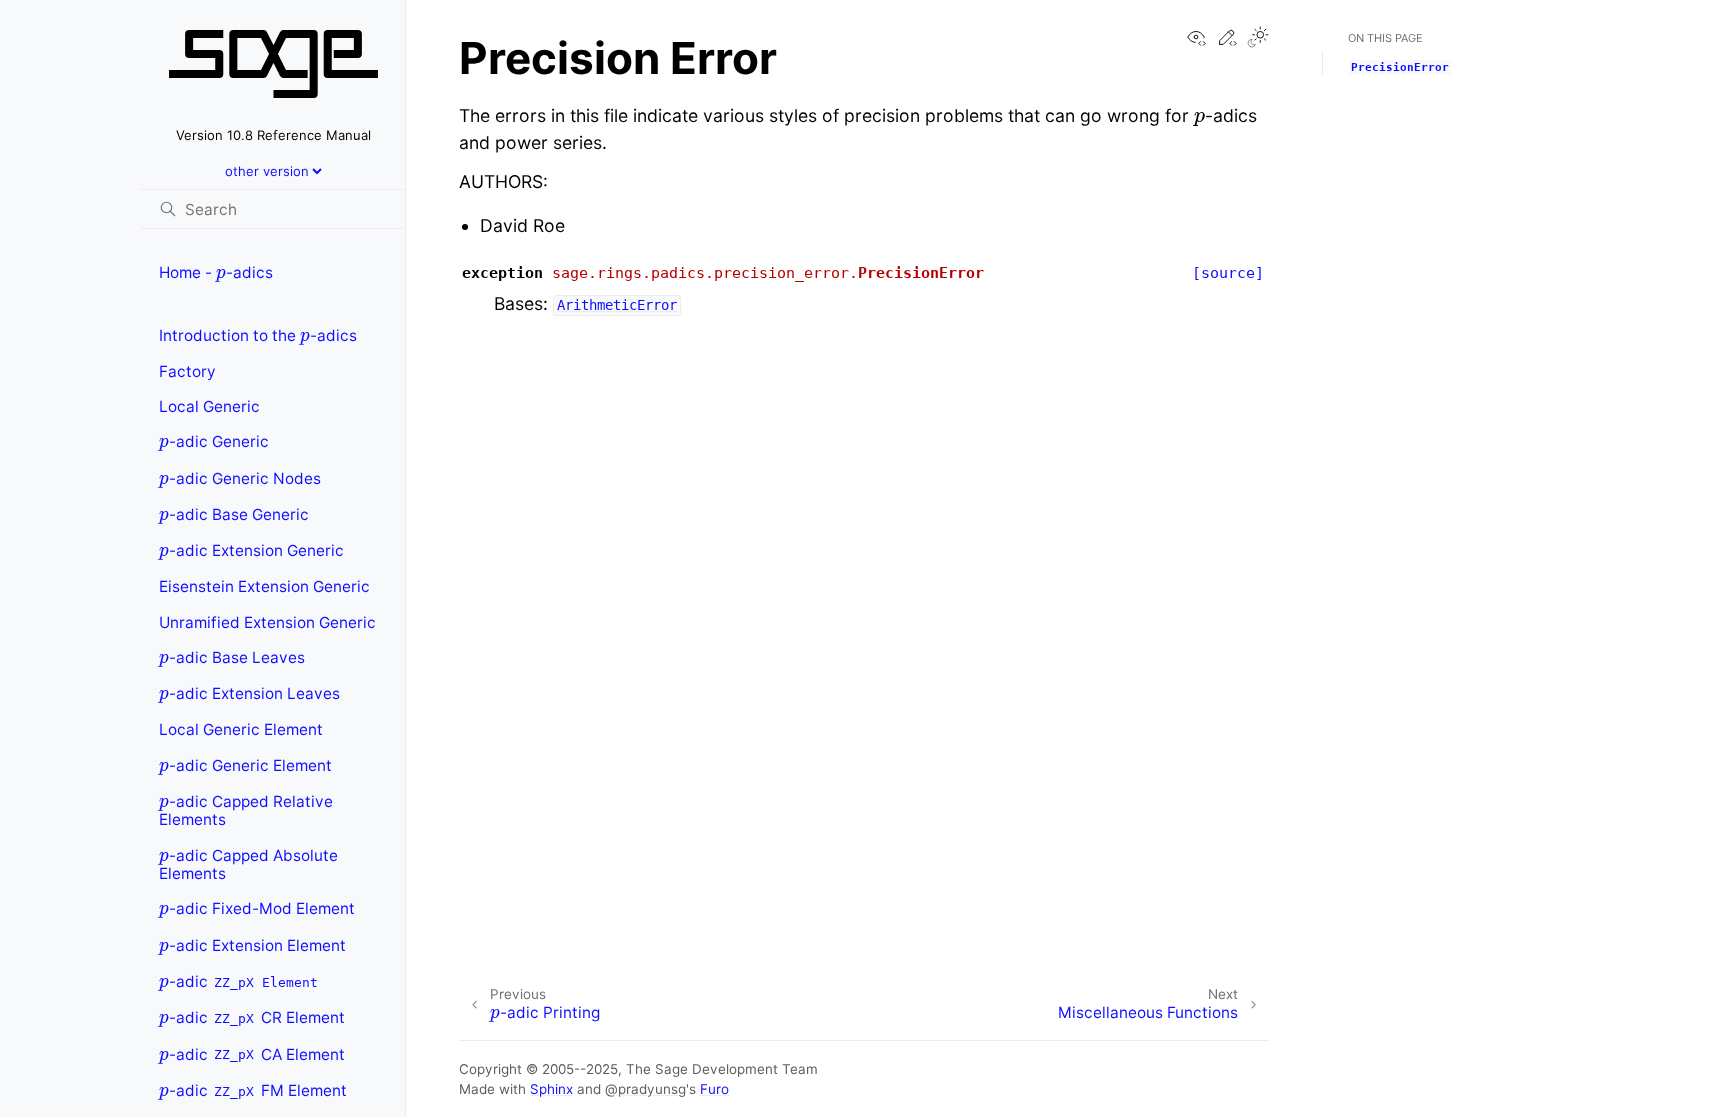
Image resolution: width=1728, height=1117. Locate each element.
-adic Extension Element (252, 941)
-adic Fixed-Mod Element (257, 905)
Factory (187, 371)
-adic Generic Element (245, 761)
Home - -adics (216, 268)
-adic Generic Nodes (240, 474)
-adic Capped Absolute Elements (248, 860)
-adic (238, 977)
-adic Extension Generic (251, 546)
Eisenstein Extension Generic (264, 586)
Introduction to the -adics (258, 331)
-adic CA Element (252, 1050)
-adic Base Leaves (232, 653)
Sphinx (551, 1089)
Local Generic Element (241, 729)
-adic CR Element (252, 1013)
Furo (714, 1089)
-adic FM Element (253, 1086)
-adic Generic (214, 438)
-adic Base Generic (234, 510)
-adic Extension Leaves (249, 689)
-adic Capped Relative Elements (246, 806)
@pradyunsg (645, 1089)
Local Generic (209, 406)
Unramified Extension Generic (267, 622)
